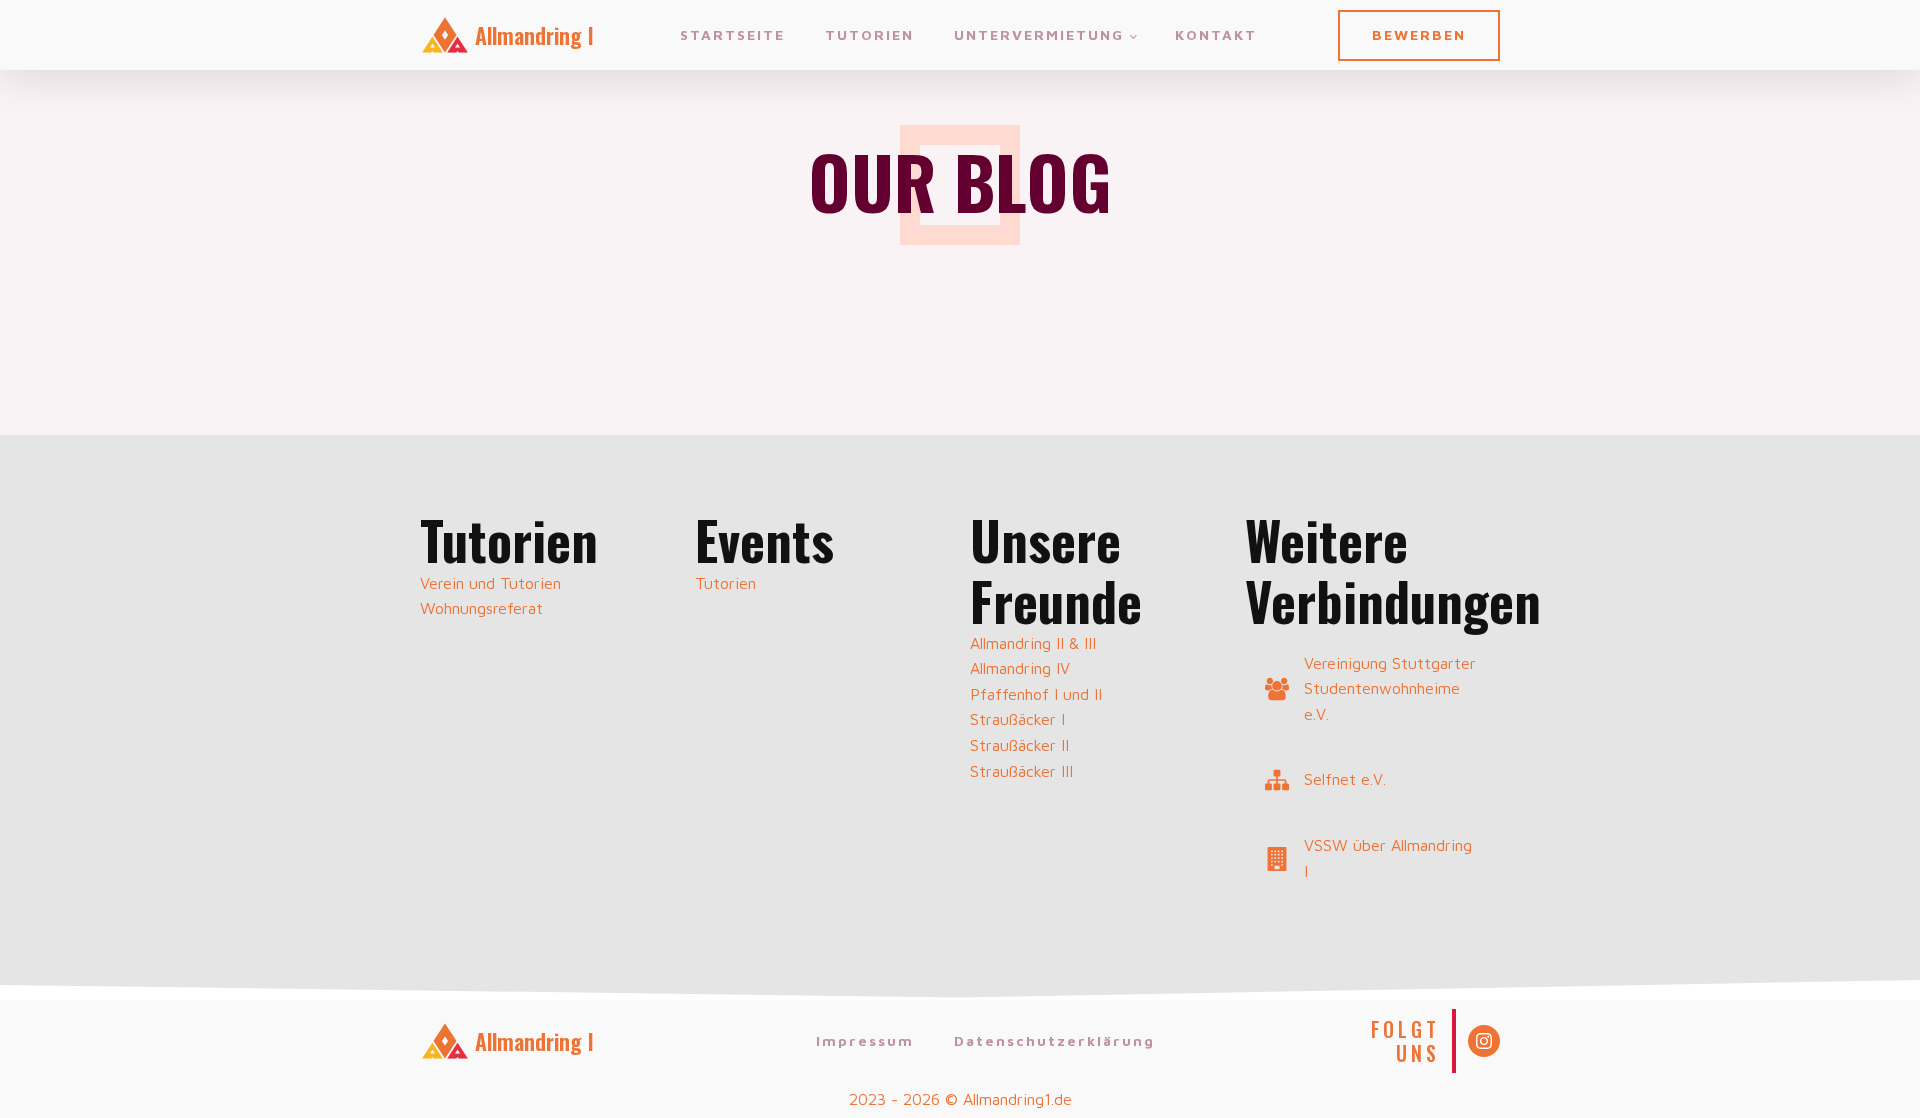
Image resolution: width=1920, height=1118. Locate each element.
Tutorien (869, 34)
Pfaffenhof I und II (1036, 694)
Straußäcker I (1017, 719)
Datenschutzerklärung (1054, 1040)
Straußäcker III (1021, 771)
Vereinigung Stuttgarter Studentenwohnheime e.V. (1390, 688)
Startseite (732, 34)
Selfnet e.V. (1345, 779)
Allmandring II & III (1033, 643)
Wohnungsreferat (481, 608)
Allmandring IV (1020, 668)
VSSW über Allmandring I (1388, 858)
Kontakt (1216, 34)
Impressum (865, 1040)
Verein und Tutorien (490, 583)
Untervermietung (1039, 34)
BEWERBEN (1419, 34)
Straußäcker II (1019, 745)
